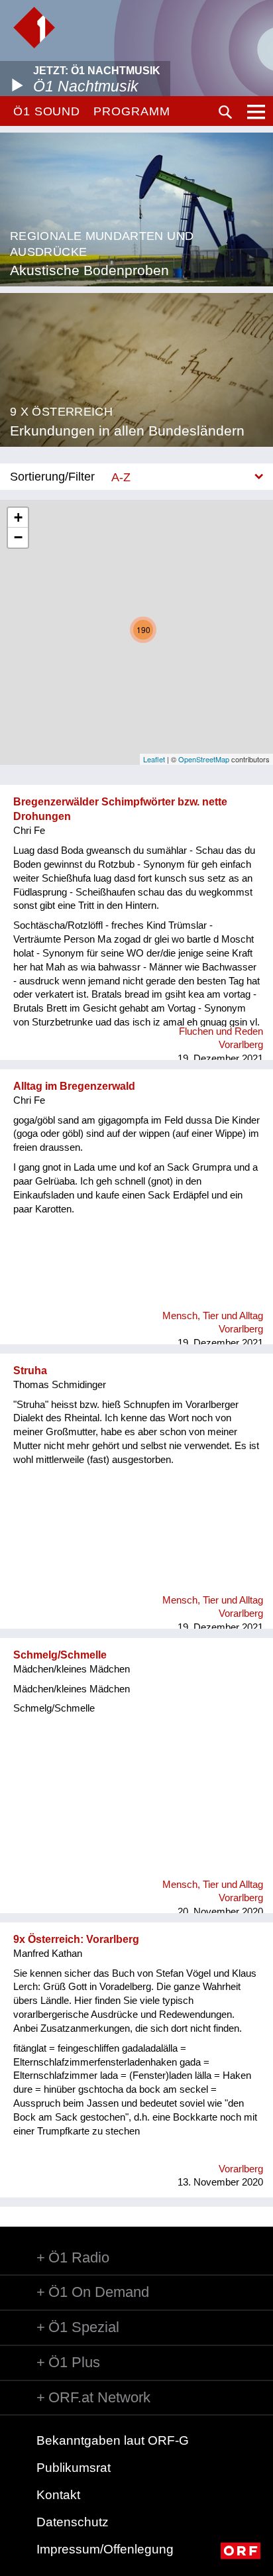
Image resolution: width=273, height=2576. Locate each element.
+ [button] (18, 517)
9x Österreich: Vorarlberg (76, 1939)
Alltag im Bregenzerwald (74, 1086)
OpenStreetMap (204, 759)
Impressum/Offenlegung (105, 2549)
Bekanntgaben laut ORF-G (113, 2440)
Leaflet (154, 759)
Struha (30, 1371)
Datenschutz (73, 2522)
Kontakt (58, 2495)
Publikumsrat (74, 2468)
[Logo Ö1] (34, 28)
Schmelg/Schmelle (60, 1655)
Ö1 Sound (47, 111)
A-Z (121, 477)
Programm (132, 111)
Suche (225, 112)
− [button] (18, 537)
